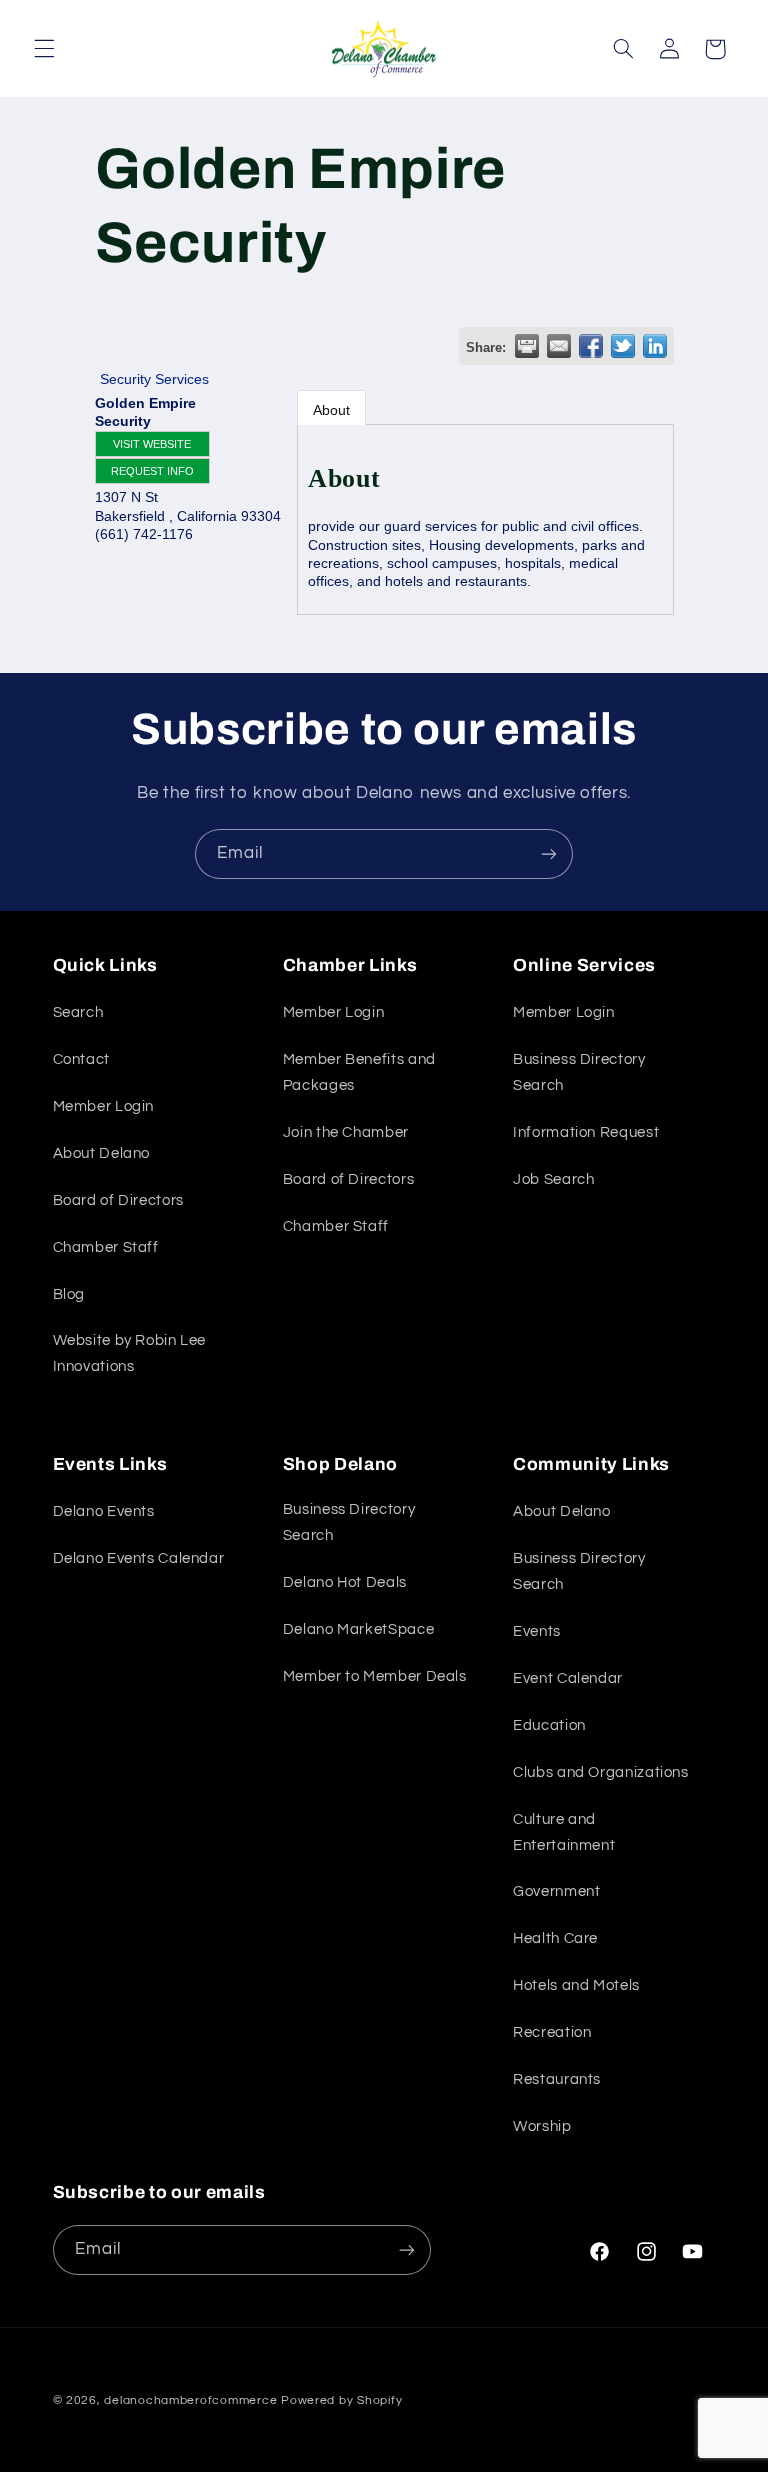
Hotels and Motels (576, 1985)
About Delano (102, 1153)
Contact (81, 1059)
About (331, 410)
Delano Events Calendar (139, 1558)
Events (537, 1631)
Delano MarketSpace (358, 1629)
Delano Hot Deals (345, 1582)
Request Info (152, 471)
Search (78, 1012)
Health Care (555, 1938)
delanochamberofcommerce (190, 2400)
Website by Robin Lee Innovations (130, 1353)
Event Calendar (568, 1678)
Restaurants (557, 2079)
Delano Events (104, 1511)
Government (556, 1891)
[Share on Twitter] (623, 346)
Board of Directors (118, 1200)
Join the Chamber (346, 1132)
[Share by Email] (559, 346)
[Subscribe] (549, 853)
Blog (69, 1294)
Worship (542, 2126)
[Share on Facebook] (591, 346)
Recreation (552, 2032)
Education (549, 1725)
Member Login (104, 1106)
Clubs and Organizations (601, 1772)
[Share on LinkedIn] (655, 346)
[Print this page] (527, 346)
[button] (44, 49)
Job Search (553, 1179)
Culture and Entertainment (564, 1832)
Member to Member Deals (375, 1676)
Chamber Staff (106, 1247)
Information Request (586, 1132)
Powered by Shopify (341, 2400)
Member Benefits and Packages (359, 1072)
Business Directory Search (579, 1072)
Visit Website (152, 444)
